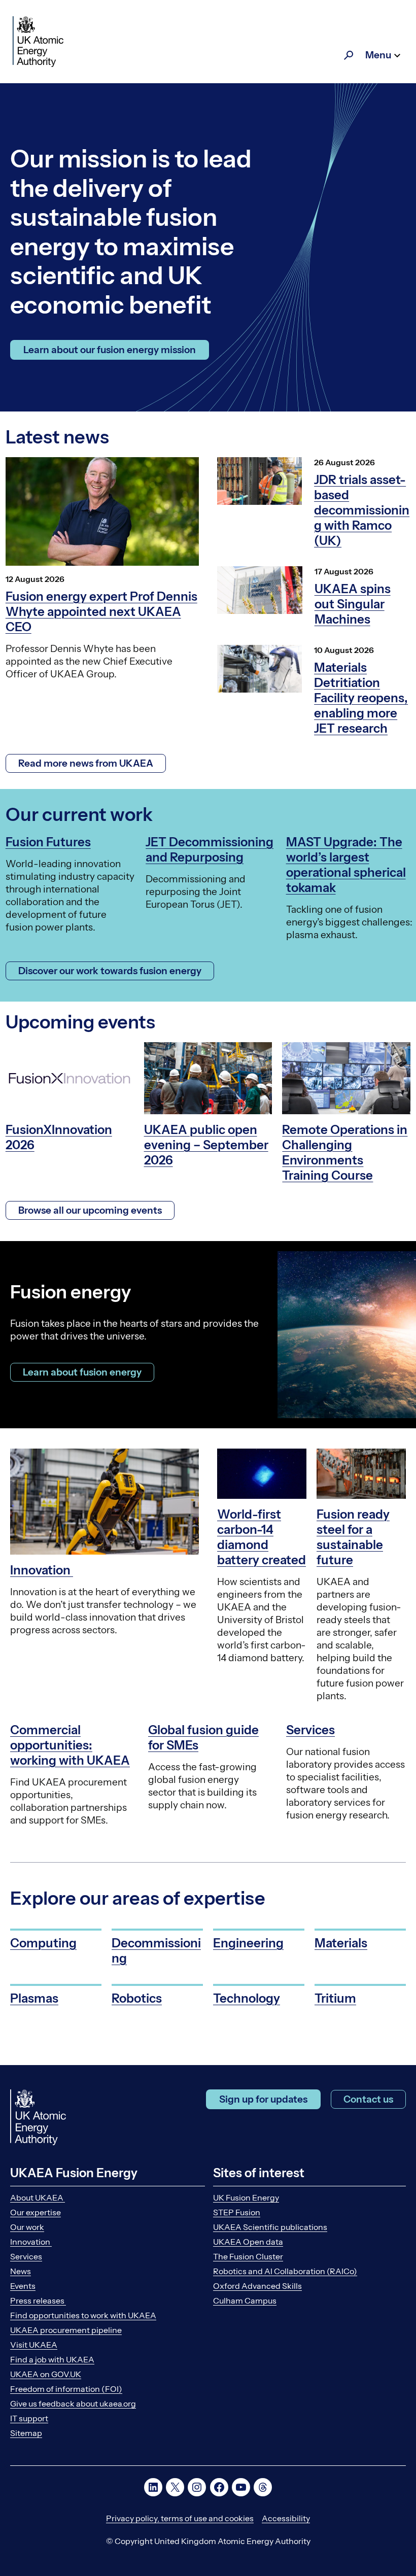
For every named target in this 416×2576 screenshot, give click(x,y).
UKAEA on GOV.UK (46, 2374)
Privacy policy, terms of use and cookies (180, 2518)
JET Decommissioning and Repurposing (210, 850)
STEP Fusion (237, 2212)
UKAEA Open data (248, 2242)
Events (23, 2286)
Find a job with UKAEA (52, 2359)
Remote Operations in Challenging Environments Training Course (345, 1153)
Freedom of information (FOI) (66, 2389)
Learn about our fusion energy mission (110, 350)
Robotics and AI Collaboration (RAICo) (285, 2271)
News (21, 2271)
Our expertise (36, 2212)
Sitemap (26, 2433)
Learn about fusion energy (82, 1372)
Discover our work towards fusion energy (110, 971)
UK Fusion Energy (246, 2197)
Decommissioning (156, 1951)
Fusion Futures (48, 842)
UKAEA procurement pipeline (66, 2330)
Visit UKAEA (34, 2345)
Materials (341, 1943)
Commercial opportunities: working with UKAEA (70, 1745)
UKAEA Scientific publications (270, 2227)
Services (310, 1730)
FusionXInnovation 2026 (59, 1137)
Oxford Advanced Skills (257, 2286)
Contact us (368, 2099)
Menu (378, 55)
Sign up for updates (263, 2099)
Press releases (38, 2300)
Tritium (335, 1998)
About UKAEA (38, 2197)
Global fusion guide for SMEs (203, 1738)
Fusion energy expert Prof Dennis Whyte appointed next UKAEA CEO (101, 612)
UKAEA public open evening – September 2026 (206, 1145)
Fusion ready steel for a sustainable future (353, 1537)
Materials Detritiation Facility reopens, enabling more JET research (361, 698)
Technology (247, 1998)
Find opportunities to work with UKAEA (83, 2315)
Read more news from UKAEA (86, 763)
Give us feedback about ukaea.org (73, 2403)
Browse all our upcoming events (90, 1210)
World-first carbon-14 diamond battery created (262, 1537)
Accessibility (286, 2518)
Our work (27, 2227)
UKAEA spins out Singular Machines (353, 604)
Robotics (137, 1998)
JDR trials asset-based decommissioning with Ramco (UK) (362, 510)
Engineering (248, 1943)
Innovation (42, 1570)
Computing (43, 1943)
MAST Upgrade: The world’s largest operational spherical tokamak (346, 865)
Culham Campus (245, 2300)
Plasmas (34, 1998)
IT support (29, 2418)
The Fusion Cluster (248, 2256)
